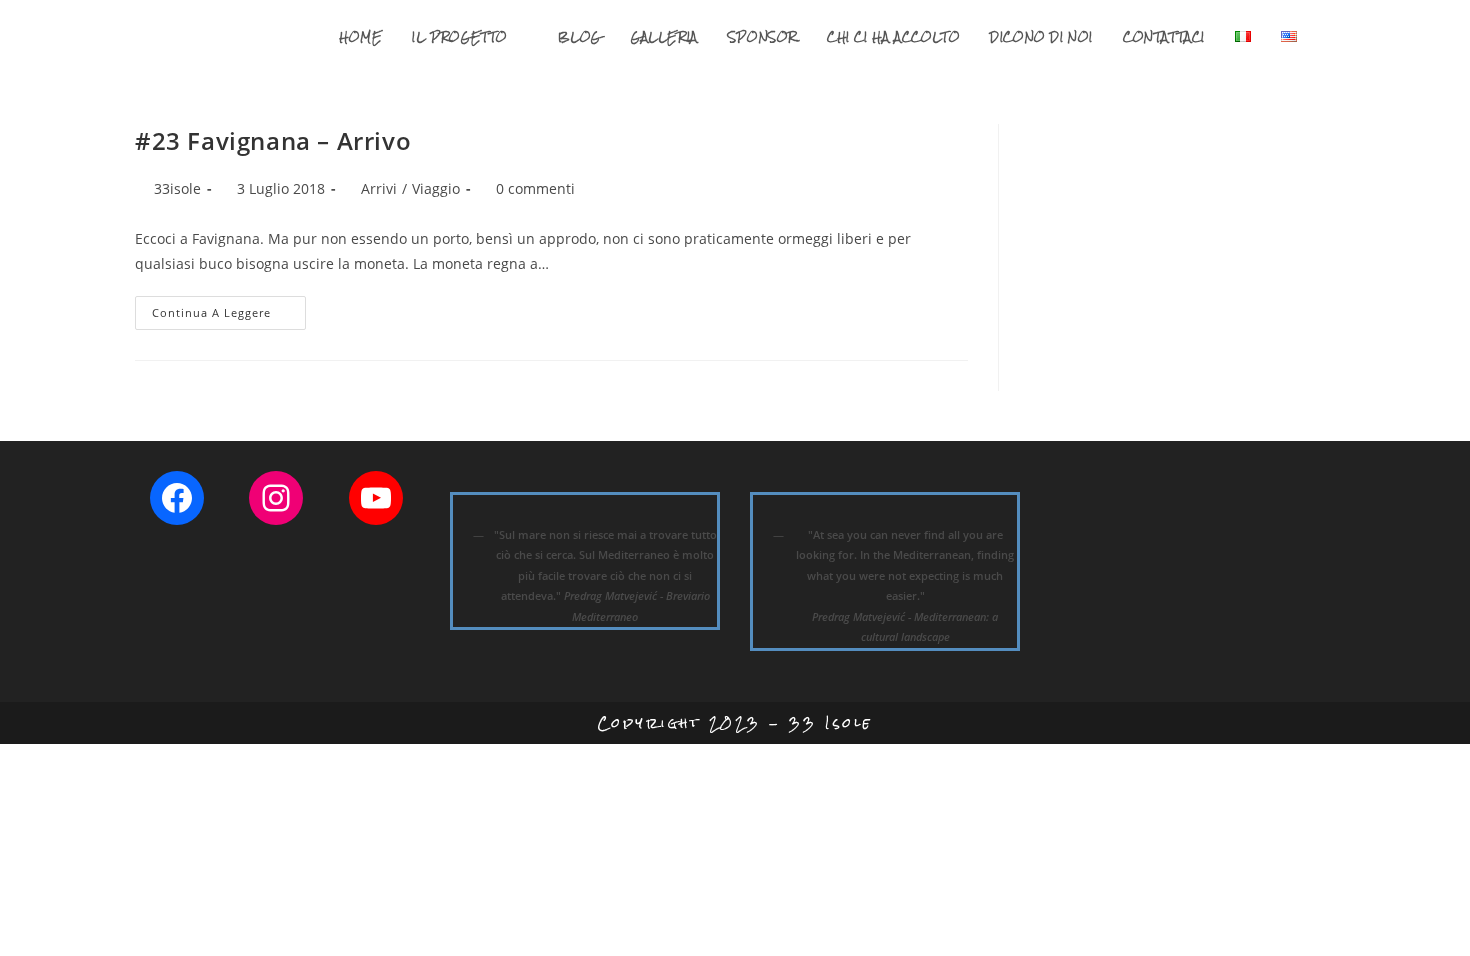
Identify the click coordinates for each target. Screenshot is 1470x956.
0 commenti (535, 188)
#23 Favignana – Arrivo (273, 140)
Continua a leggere (229, 316)
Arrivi (379, 188)
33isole (177, 188)
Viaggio (436, 188)
